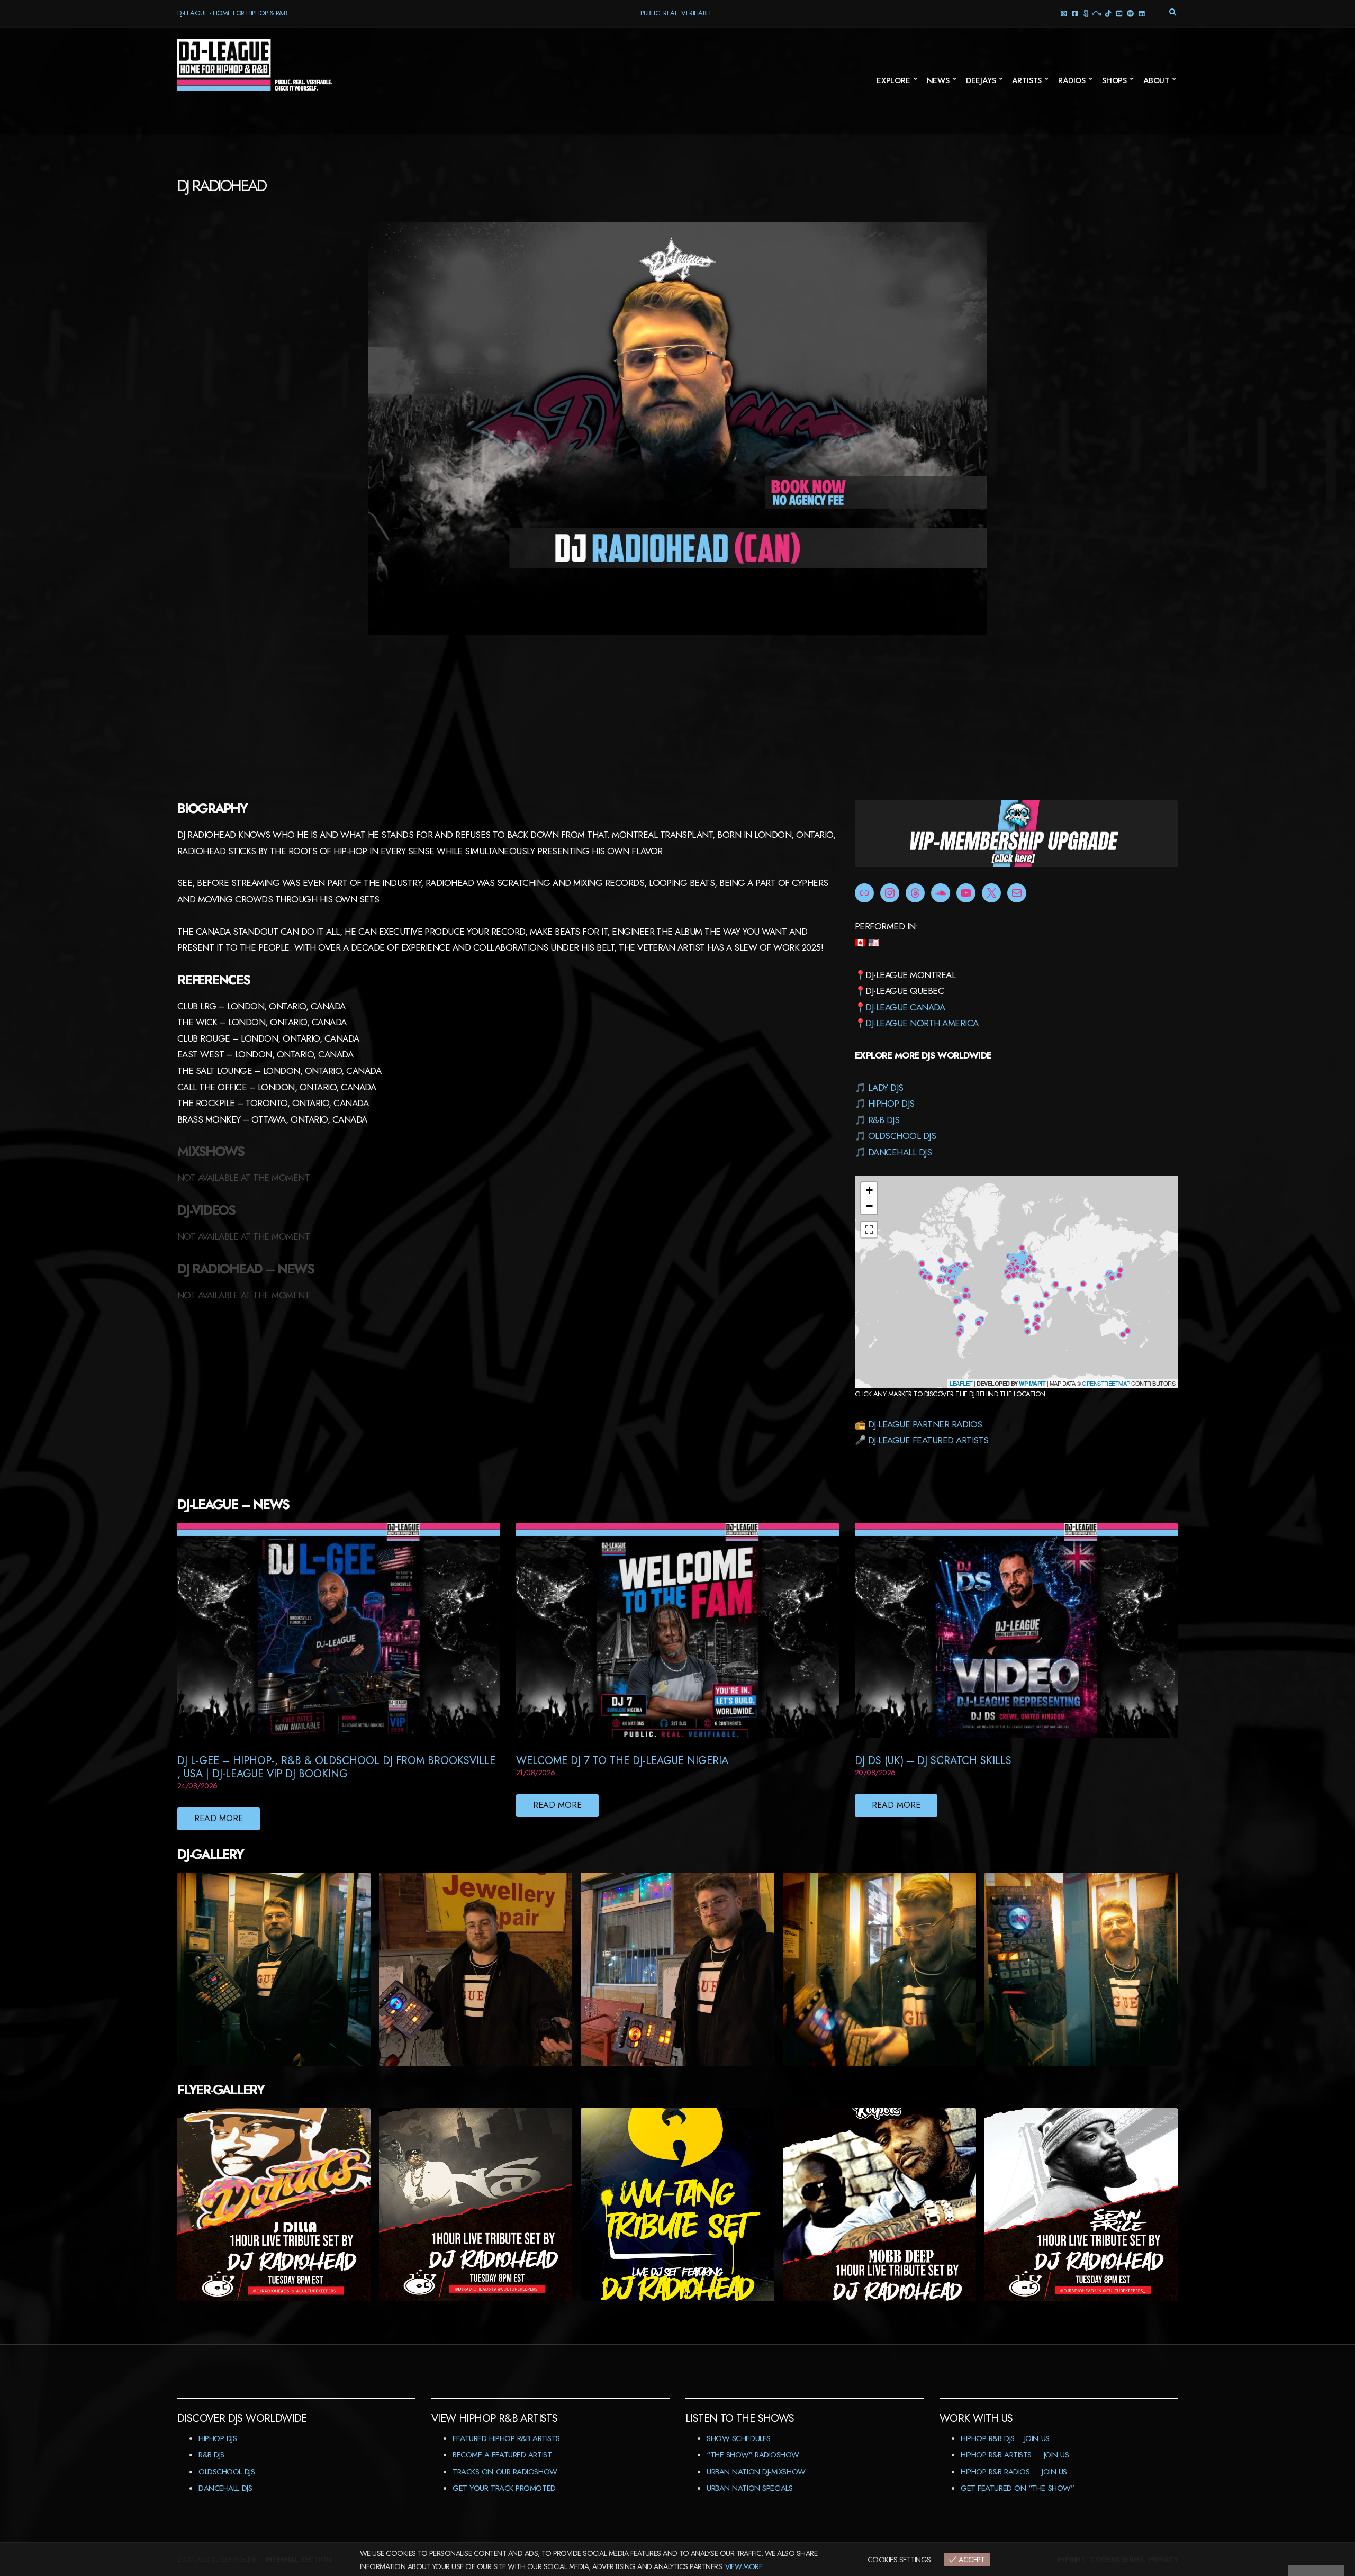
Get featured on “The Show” (1017, 2488)
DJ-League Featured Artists (928, 1440)
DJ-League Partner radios (925, 1424)
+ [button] (869, 1190)
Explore (893, 80)
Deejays (981, 80)
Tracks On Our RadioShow (505, 2472)
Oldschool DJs (902, 1136)
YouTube (1119, 13)
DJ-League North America (922, 1023)
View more (744, 2566)
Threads (1085, 13)
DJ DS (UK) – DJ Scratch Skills (933, 1761)
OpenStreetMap (1106, 1383)
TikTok (1108, 13)
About (1156, 80)
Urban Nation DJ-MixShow (756, 2472)
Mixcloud (1096, 13)
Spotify (1130, 13)
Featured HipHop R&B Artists (506, 2438)
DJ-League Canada (905, 1007)
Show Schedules (739, 2438)
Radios (1072, 80)
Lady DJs (886, 1088)
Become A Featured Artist (502, 2455)
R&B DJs (884, 1120)
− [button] (869, 1206)
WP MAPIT (1032, 1383)
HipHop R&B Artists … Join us (1015, 2455)
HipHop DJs (891, 1104)
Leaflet (961, 1383)
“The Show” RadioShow (753, 2455)
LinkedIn (1141, 13)
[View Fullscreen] (869, 1230)
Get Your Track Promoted (504, 2488)
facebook (1074, 13)
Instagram (1063, 13)
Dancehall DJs (900, 1152)
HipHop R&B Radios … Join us (1014, 2472)
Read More (219, 1818)
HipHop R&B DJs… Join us (1005, 2438)
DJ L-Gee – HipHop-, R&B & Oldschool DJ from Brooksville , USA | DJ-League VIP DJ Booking (336, 1767)
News (938, 80)
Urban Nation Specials (750, 2488)
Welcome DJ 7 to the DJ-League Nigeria (622, 1761)
